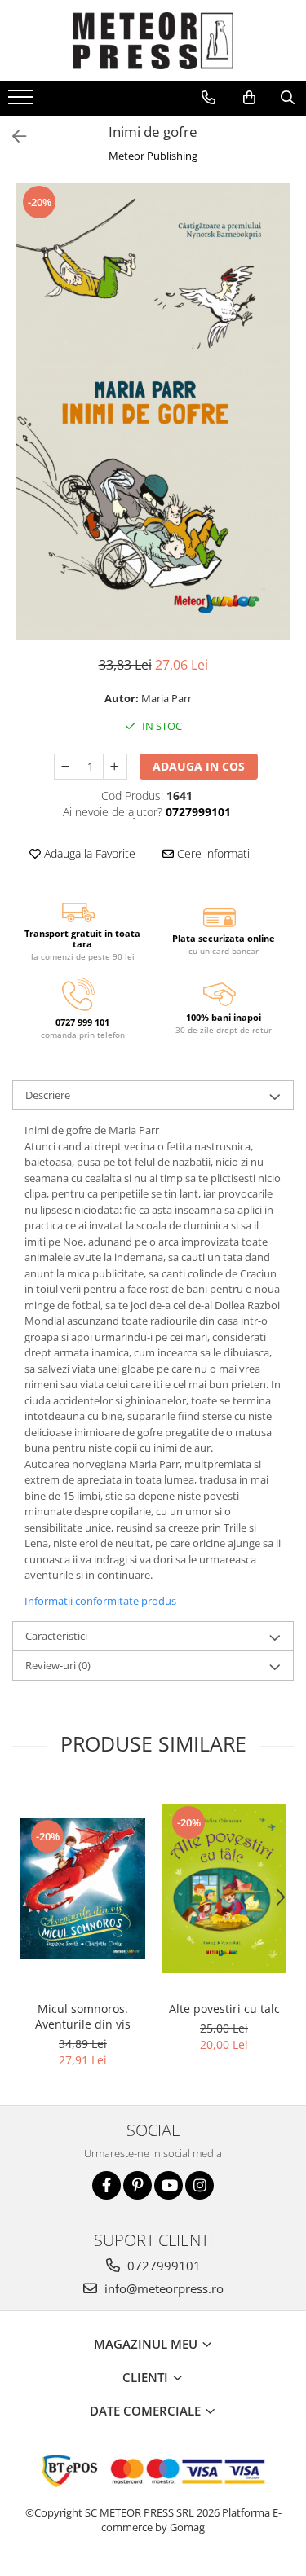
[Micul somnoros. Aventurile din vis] (83, 1888)
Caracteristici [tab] (56, 1636)
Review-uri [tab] (58, 1665)
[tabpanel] (153, 411)
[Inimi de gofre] (153, 411)
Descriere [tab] (48, 1095)
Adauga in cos (199, 766)
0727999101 (162, 2266)
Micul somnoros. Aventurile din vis (83, 2016)
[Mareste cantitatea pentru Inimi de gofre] (115, 767)
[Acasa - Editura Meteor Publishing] (153, 41)
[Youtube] (169, 2185)
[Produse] (22, 102)
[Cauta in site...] (288, 98)
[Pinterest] (137, 2185)
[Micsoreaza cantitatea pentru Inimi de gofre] (66, 767)
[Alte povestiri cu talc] (224, 1888)
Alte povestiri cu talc (224, 2009)
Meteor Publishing (153, 156)
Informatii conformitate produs (100, 1601)
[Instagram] (200, 2185)
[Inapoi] (12, 136)
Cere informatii (213, 853)
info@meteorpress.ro (162, 2288)
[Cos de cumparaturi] (249, 98)
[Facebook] (106, 2185)
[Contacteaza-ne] (208, 98)
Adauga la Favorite (88, 853)
